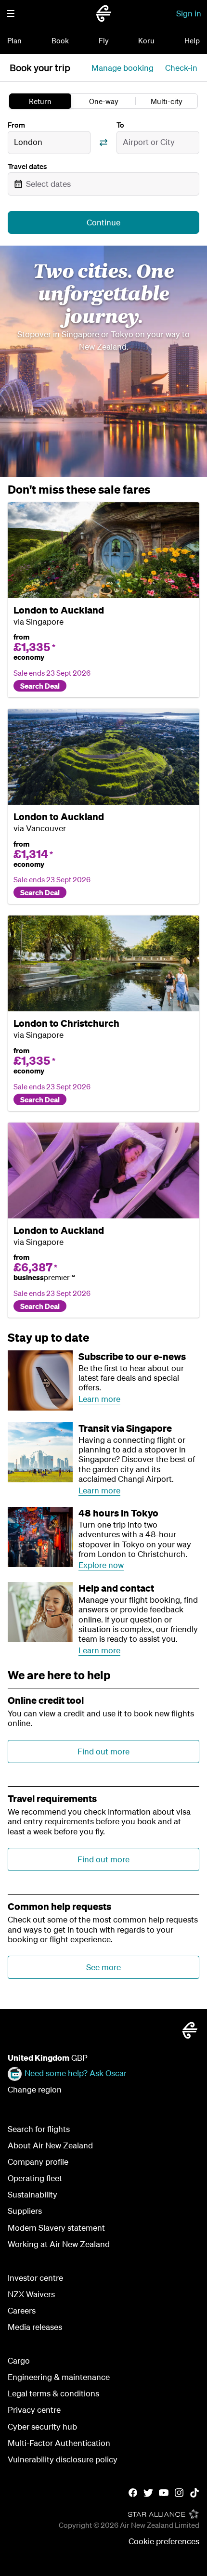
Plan (14, 40)
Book (60, 40)
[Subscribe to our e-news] (40, 1380)
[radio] (40, 101)
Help (192, 40)
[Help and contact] (40, 1612)
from (21, 637)
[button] (11, 13)
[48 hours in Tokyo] (40, 1537)
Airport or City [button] (149, 142)
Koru (146, 40)
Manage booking (123, 68)
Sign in (189, 13)
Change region (35, 2089)
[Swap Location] (103, 143)
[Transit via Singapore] (40, 1452)
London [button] (28, 142)
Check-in (181, 68)
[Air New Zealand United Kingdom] (103, 13)
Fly (104, 40)
